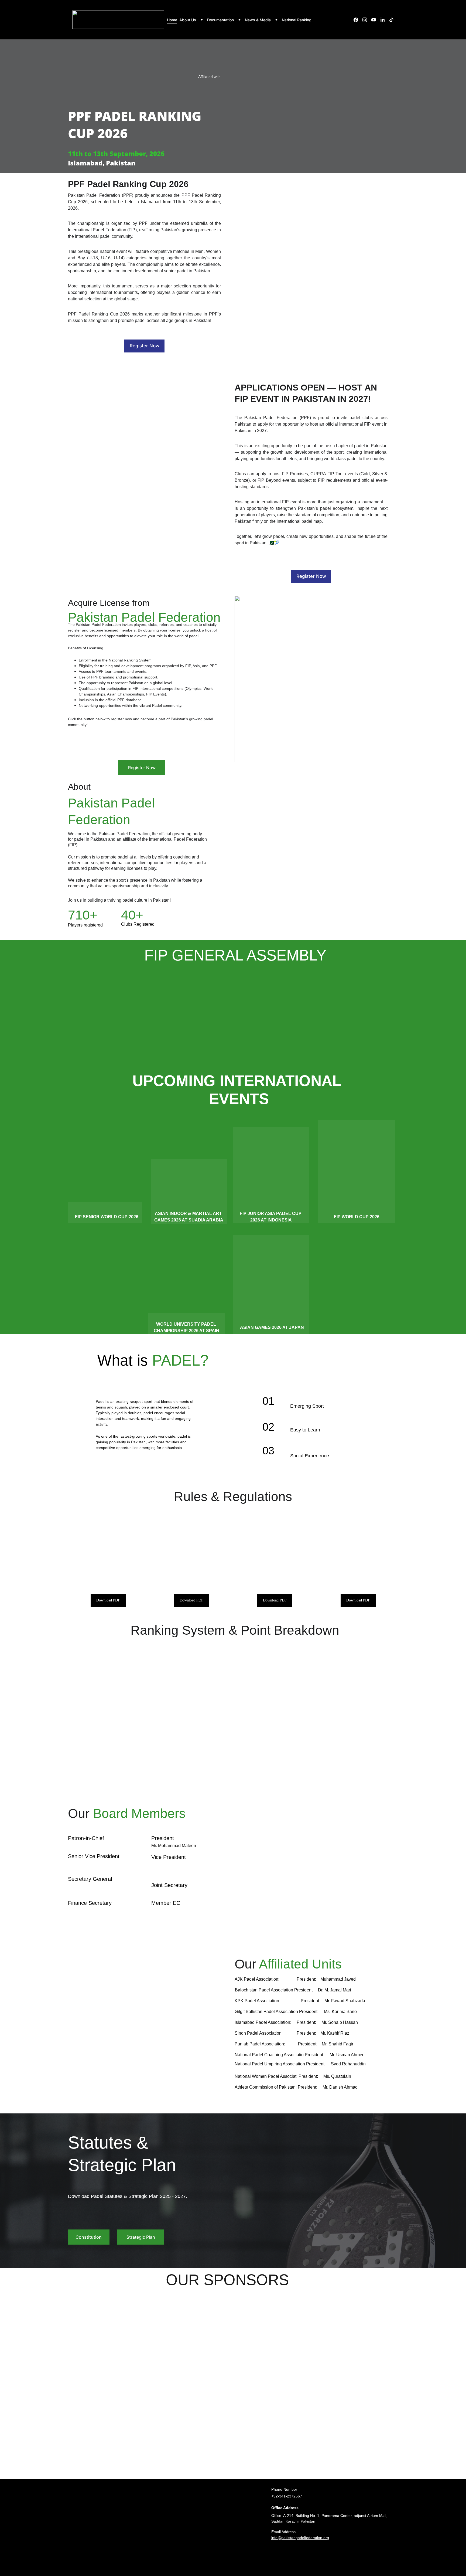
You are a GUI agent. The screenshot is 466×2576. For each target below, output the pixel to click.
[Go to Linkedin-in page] (385, 20)
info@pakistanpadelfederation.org (300, 2538)
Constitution (89, 2237)
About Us (188, 20)
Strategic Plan (141, 2237)
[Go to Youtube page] (376, 20)
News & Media (258, 20)
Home (172, 20)
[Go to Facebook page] (358, 20)
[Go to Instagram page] (367, 20)
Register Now (145, 346)
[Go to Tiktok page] (391, 20)
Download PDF (108, 1600)
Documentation (220, 20)
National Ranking (297, 20)
